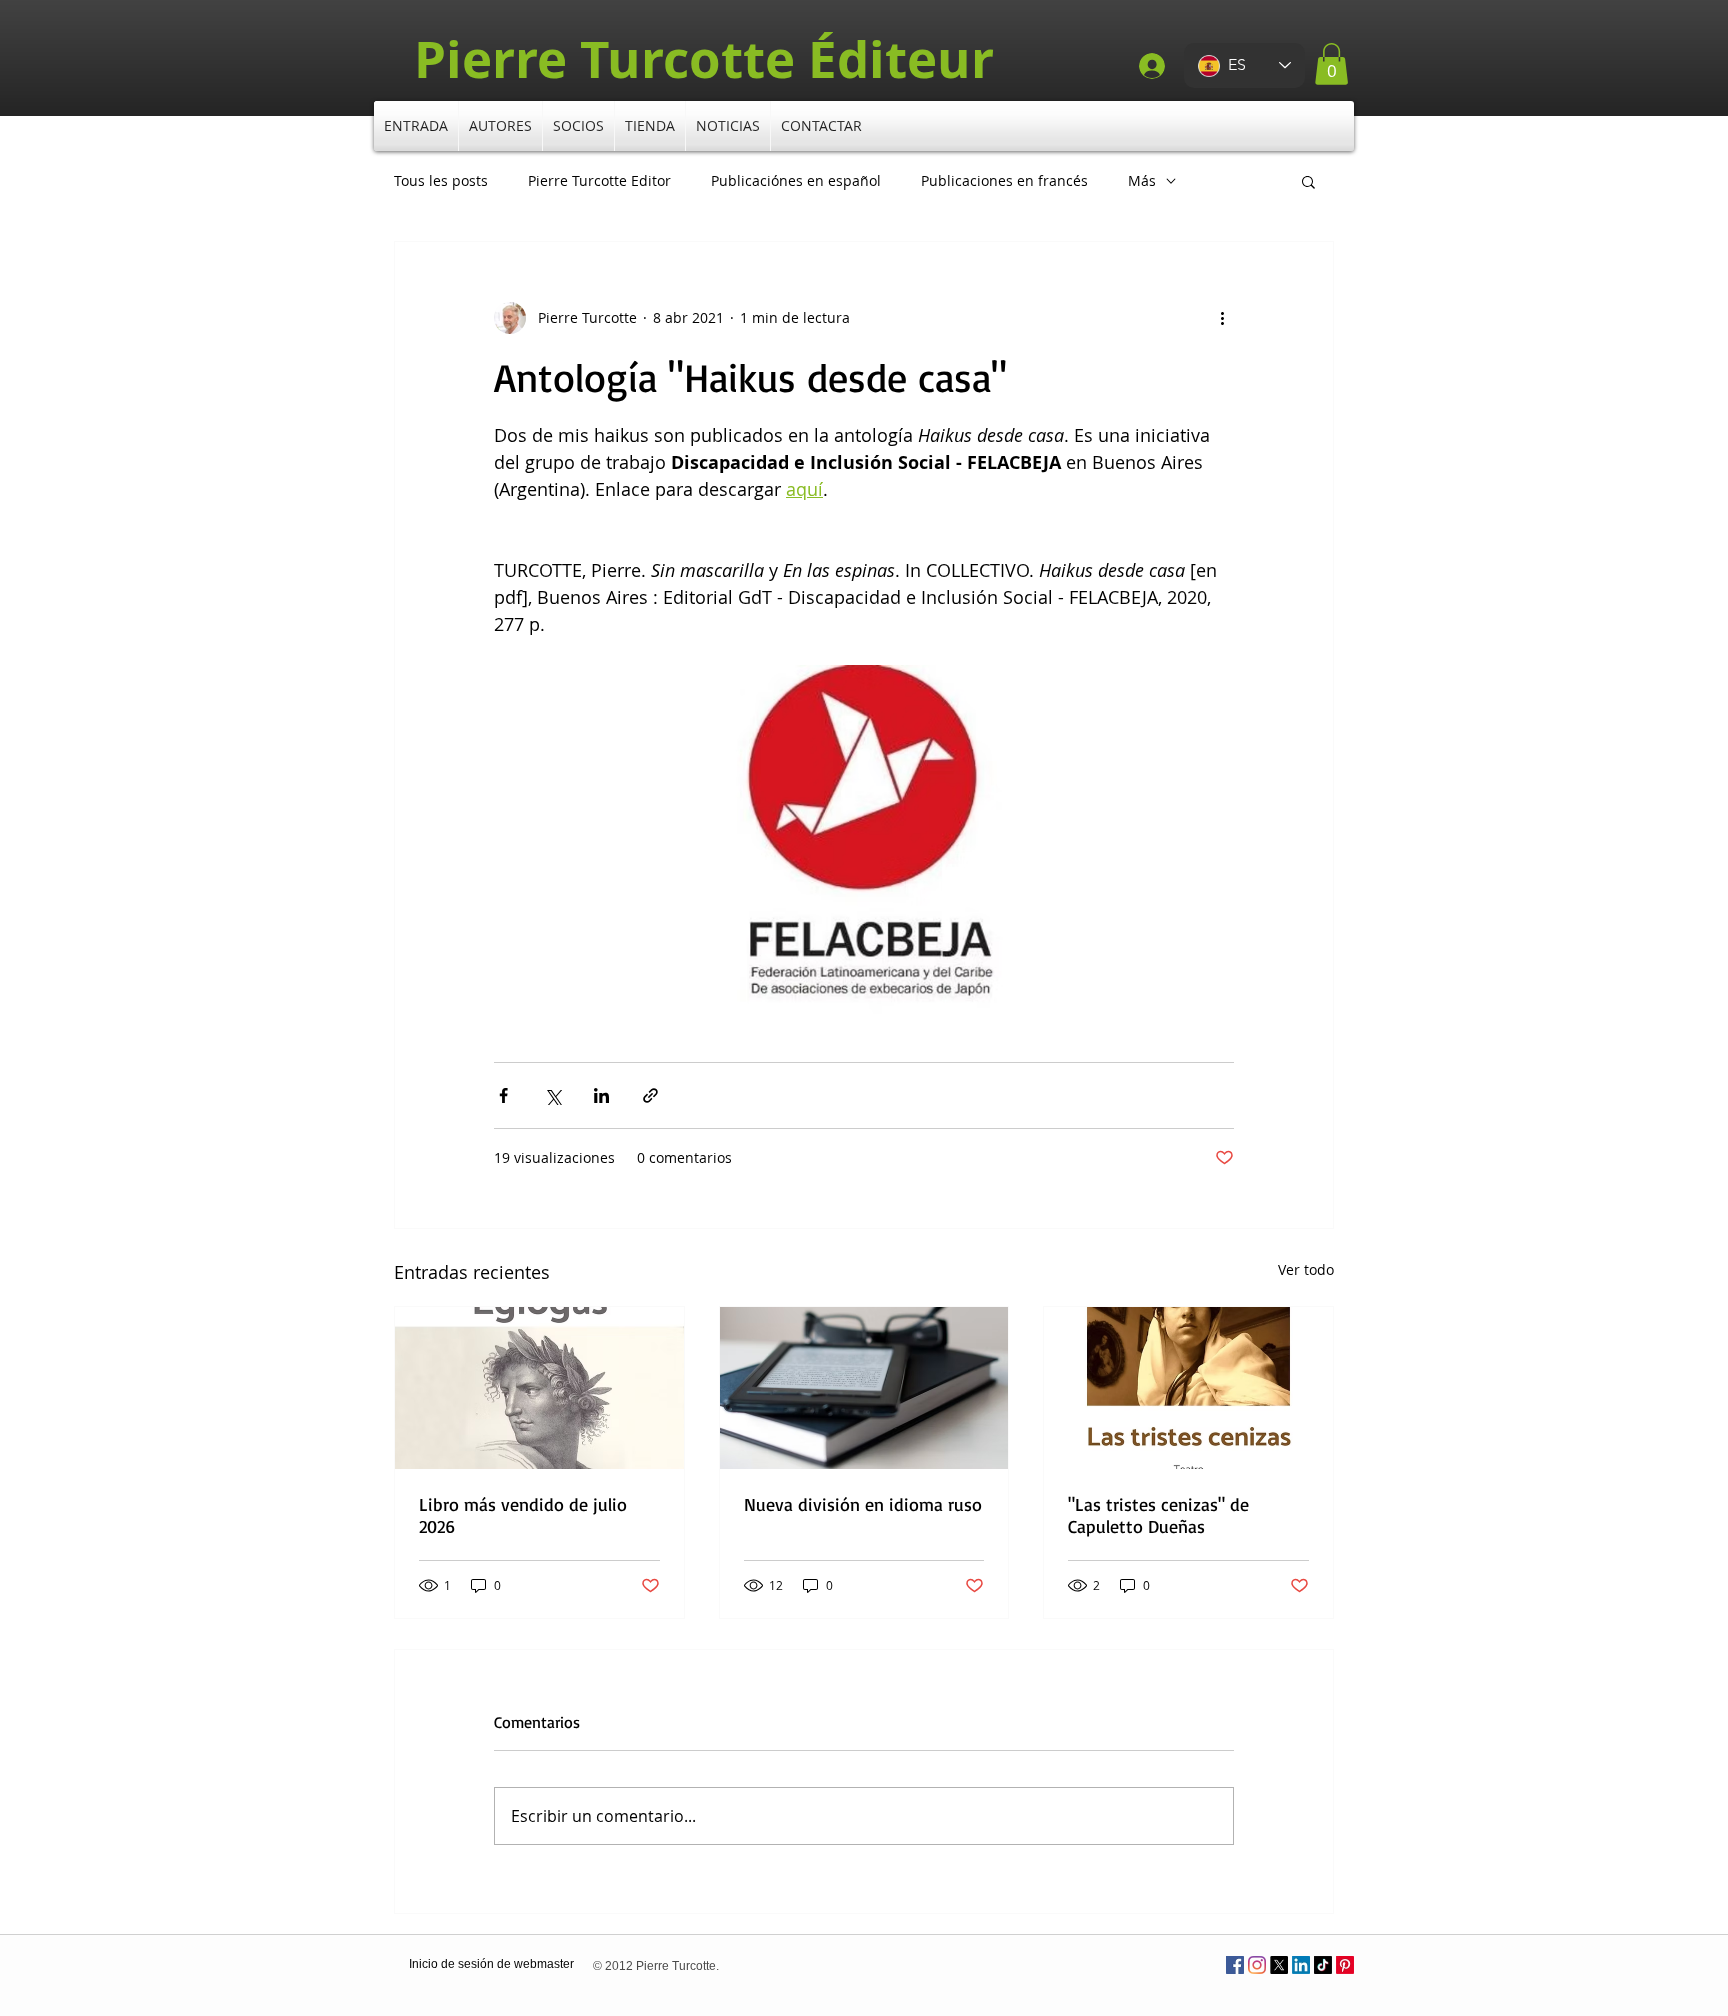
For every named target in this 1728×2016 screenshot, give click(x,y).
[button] (1331, 64)
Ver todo (1306, 1269)
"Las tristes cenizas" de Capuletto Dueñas (1158, 1515)
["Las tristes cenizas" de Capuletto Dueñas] (1188, 1388)
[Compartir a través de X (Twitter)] (552, 1095)
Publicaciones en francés (1004, 181)
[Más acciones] (1222, 318)
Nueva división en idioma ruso (863, 1504)
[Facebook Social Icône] (1235, 1965)
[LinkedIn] (1301, 1965)
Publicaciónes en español (796, 181)
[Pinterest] (1345, 1965)
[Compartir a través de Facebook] (503, 1095)
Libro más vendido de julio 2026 (523, 1515)
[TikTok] (1323, 1965)
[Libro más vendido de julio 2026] (539, 1388)
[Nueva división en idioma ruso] (864, 1388)
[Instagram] (1257, 1965)
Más (1142, 181)
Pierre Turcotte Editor (599, 181)
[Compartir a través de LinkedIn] (601, 1095)
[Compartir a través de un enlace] (650, 1095)
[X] (1279, 1965)
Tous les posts (441, 181)
